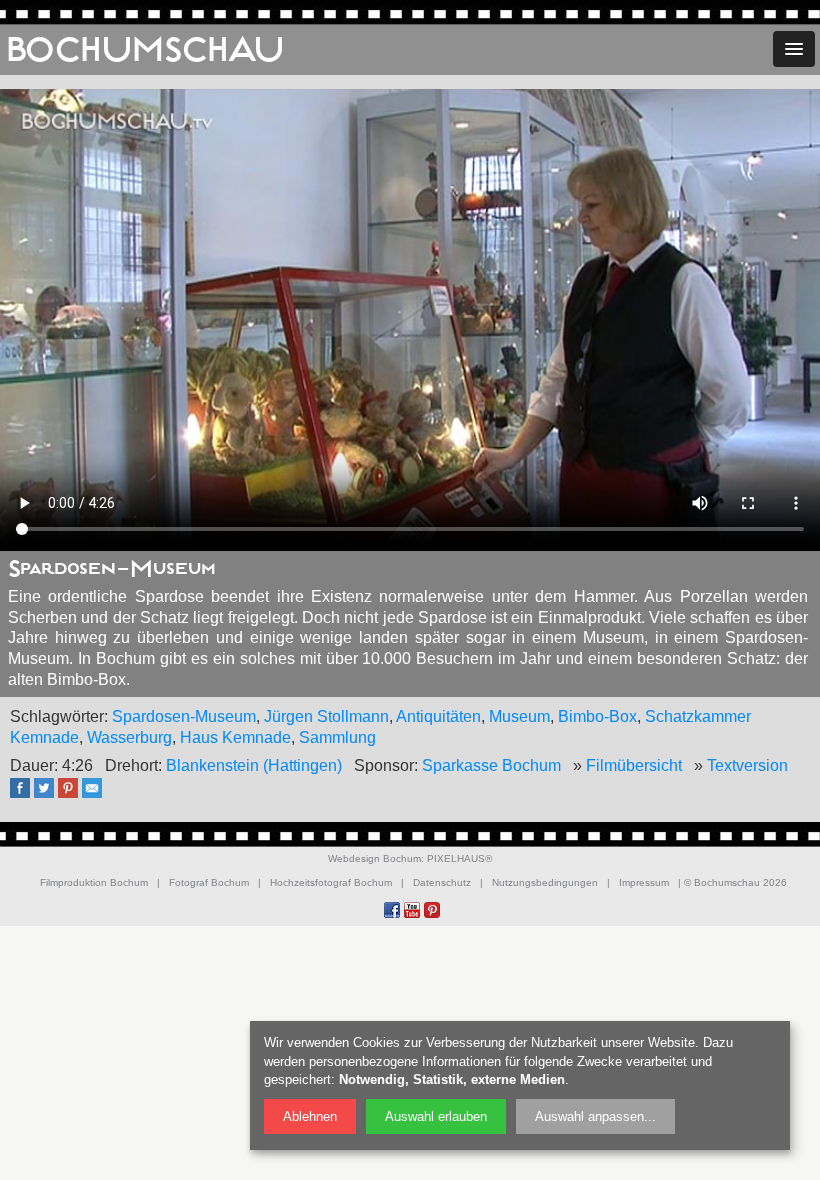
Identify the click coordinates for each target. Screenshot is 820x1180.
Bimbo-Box (597, 716)
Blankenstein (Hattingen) (254, 765)
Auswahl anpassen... (595, 1116)
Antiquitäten (438, 716)
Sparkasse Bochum (491, 765)
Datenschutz (442, 882)
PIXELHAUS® (459, 858)
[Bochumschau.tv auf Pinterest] (432, 910)
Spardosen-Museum (184, 716)
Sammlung (337, 737)
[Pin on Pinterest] (73, 794)
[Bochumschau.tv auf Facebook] (392, 910)
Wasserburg (129, 737)
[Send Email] (97, 794)
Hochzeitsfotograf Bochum (331, 882)
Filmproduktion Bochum (94, 882)
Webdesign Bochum (374, 858)
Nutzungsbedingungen (545, 882)
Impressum (644, 882)
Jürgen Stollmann (326, 716)
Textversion (747, 765)
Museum (519, 716)
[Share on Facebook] (25, 794)
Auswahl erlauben (436, 1116)
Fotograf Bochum (209, 882)
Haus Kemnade (235, 737)
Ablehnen (310, 1116)
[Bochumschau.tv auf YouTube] (412, 910)
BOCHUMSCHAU (145, 50)
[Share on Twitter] (49, 794)
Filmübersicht (634, 765)
